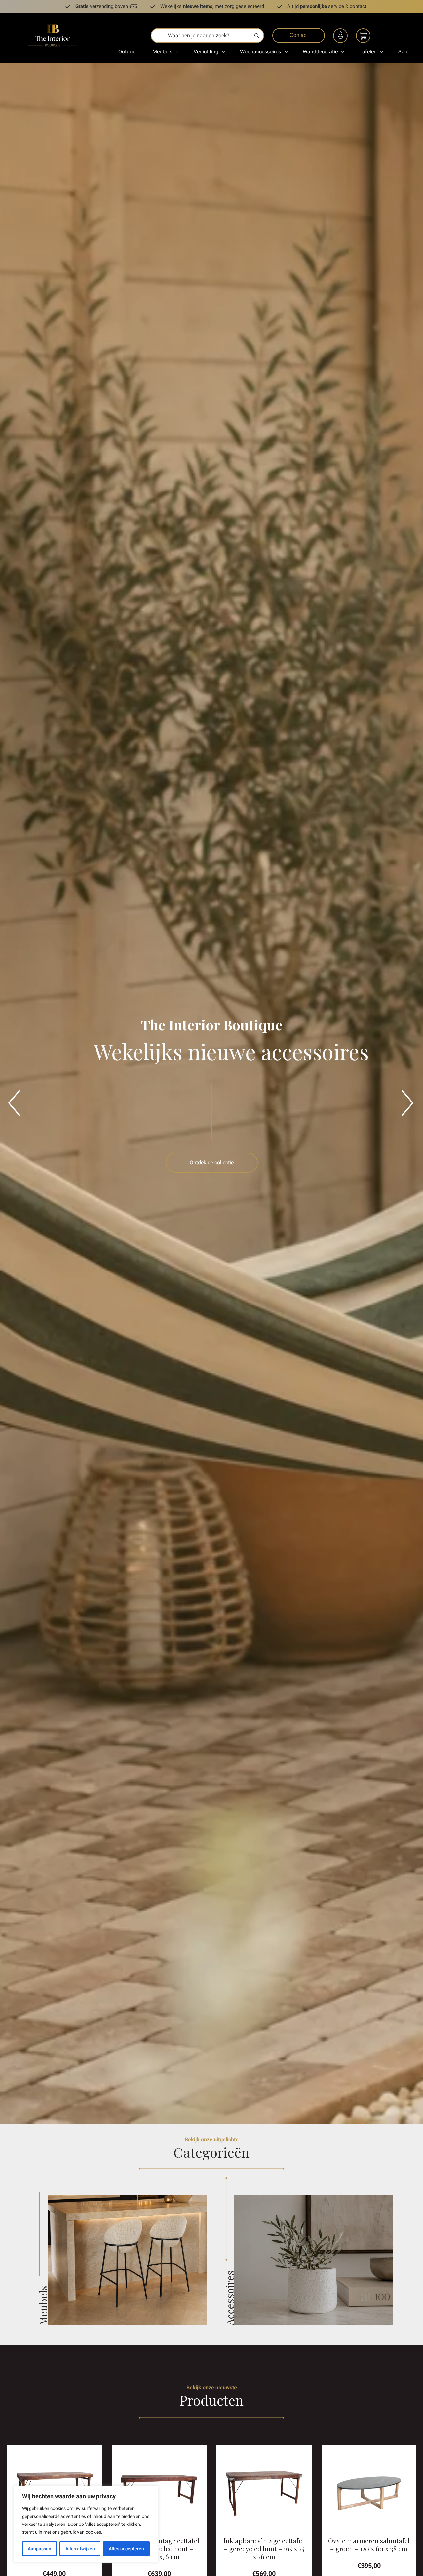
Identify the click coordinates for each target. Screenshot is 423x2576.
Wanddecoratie (320, 52)
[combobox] (201, 35)
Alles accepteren (126, 2549)
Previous (12, 1093)
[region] (86, 2524)
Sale (403, 52)
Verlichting (206, 52)
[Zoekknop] (257, 35)
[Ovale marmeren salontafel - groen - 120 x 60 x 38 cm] (369, 2493)
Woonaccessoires (260, 52)
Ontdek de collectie (212, 1162)
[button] (159, 2527)
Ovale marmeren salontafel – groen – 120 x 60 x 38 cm (369, 2544)
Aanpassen (39, 2549)
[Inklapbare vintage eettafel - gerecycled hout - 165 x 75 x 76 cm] (264, 2493)
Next (405, 1093)
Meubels (162, 52)
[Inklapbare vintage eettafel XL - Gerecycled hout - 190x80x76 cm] (159, 2493)
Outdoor (128, 52)
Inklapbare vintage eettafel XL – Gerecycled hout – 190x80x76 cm (159, 2548)
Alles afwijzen (80, 2549)
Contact (299, 35)
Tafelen (368, 52)
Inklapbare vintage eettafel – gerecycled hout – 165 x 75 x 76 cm (264, 2548)
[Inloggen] (341, 37)
